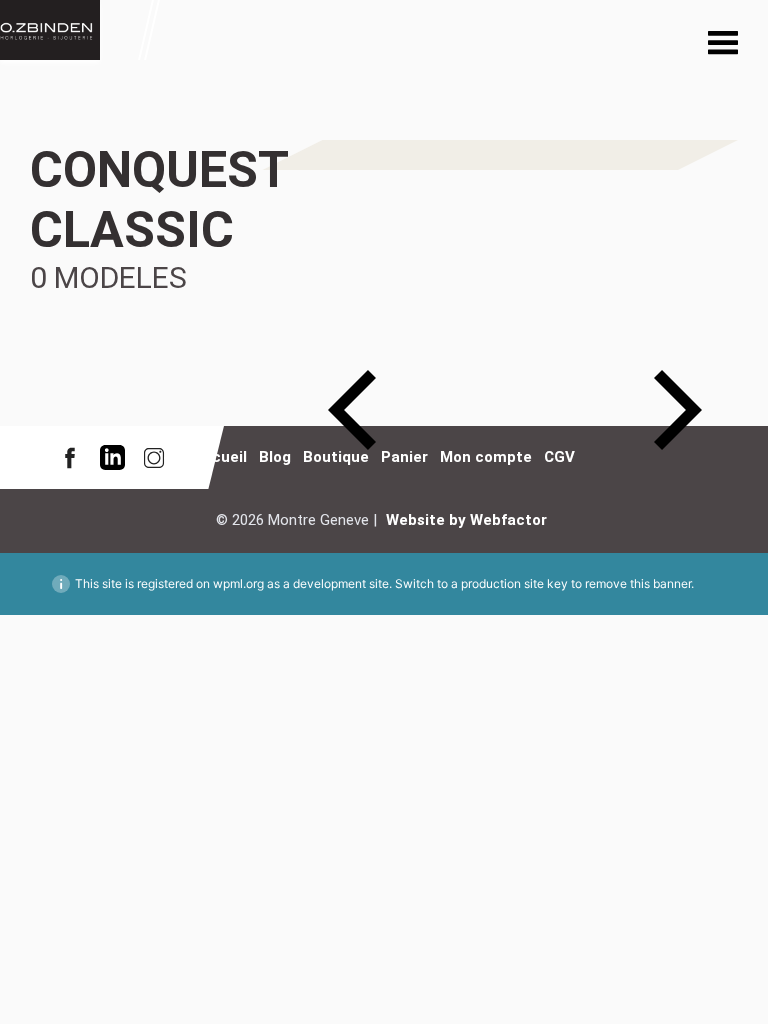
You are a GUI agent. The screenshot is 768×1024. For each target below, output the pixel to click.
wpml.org (238, 583)
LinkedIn (112, 457)
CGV (559, 457)
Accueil (220, 457)
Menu (723, 45)
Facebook (70, 457)
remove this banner (638, 583)
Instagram (154, 457)
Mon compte (486, 457)
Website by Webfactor (466, 520)
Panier (404, 457)
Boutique (336, 457)
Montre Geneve (50, 30)
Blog (275, 457)
